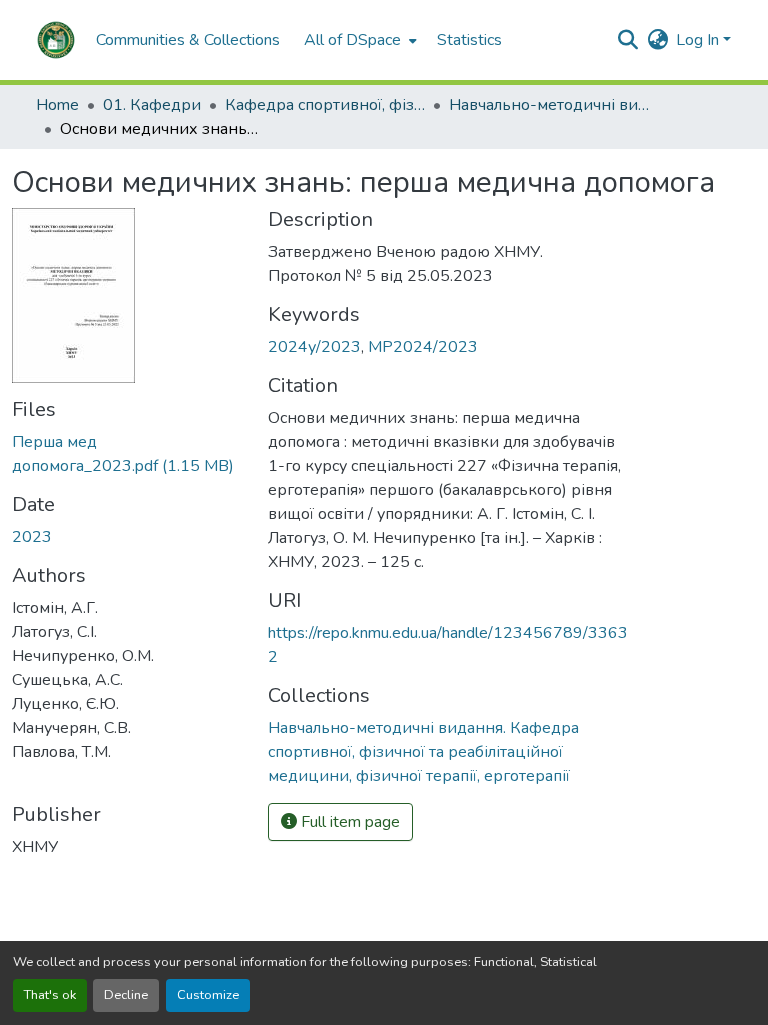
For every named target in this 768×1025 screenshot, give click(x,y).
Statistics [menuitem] (469, 40)
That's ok (50, 995)
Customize (208, 995)
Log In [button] (699, 40)
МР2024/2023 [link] (423, 347)
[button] (56, 40)
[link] (128, 454)
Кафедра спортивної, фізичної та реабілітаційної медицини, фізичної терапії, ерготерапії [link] (325, 105)
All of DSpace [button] (352, 40)
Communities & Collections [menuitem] (188, 40)
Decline (126, 995)
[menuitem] (358, 40)
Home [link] (57, 105)
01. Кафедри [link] (152, 105)
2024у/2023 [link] (314, 347)
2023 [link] (32, 537)
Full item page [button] (348, 822)
